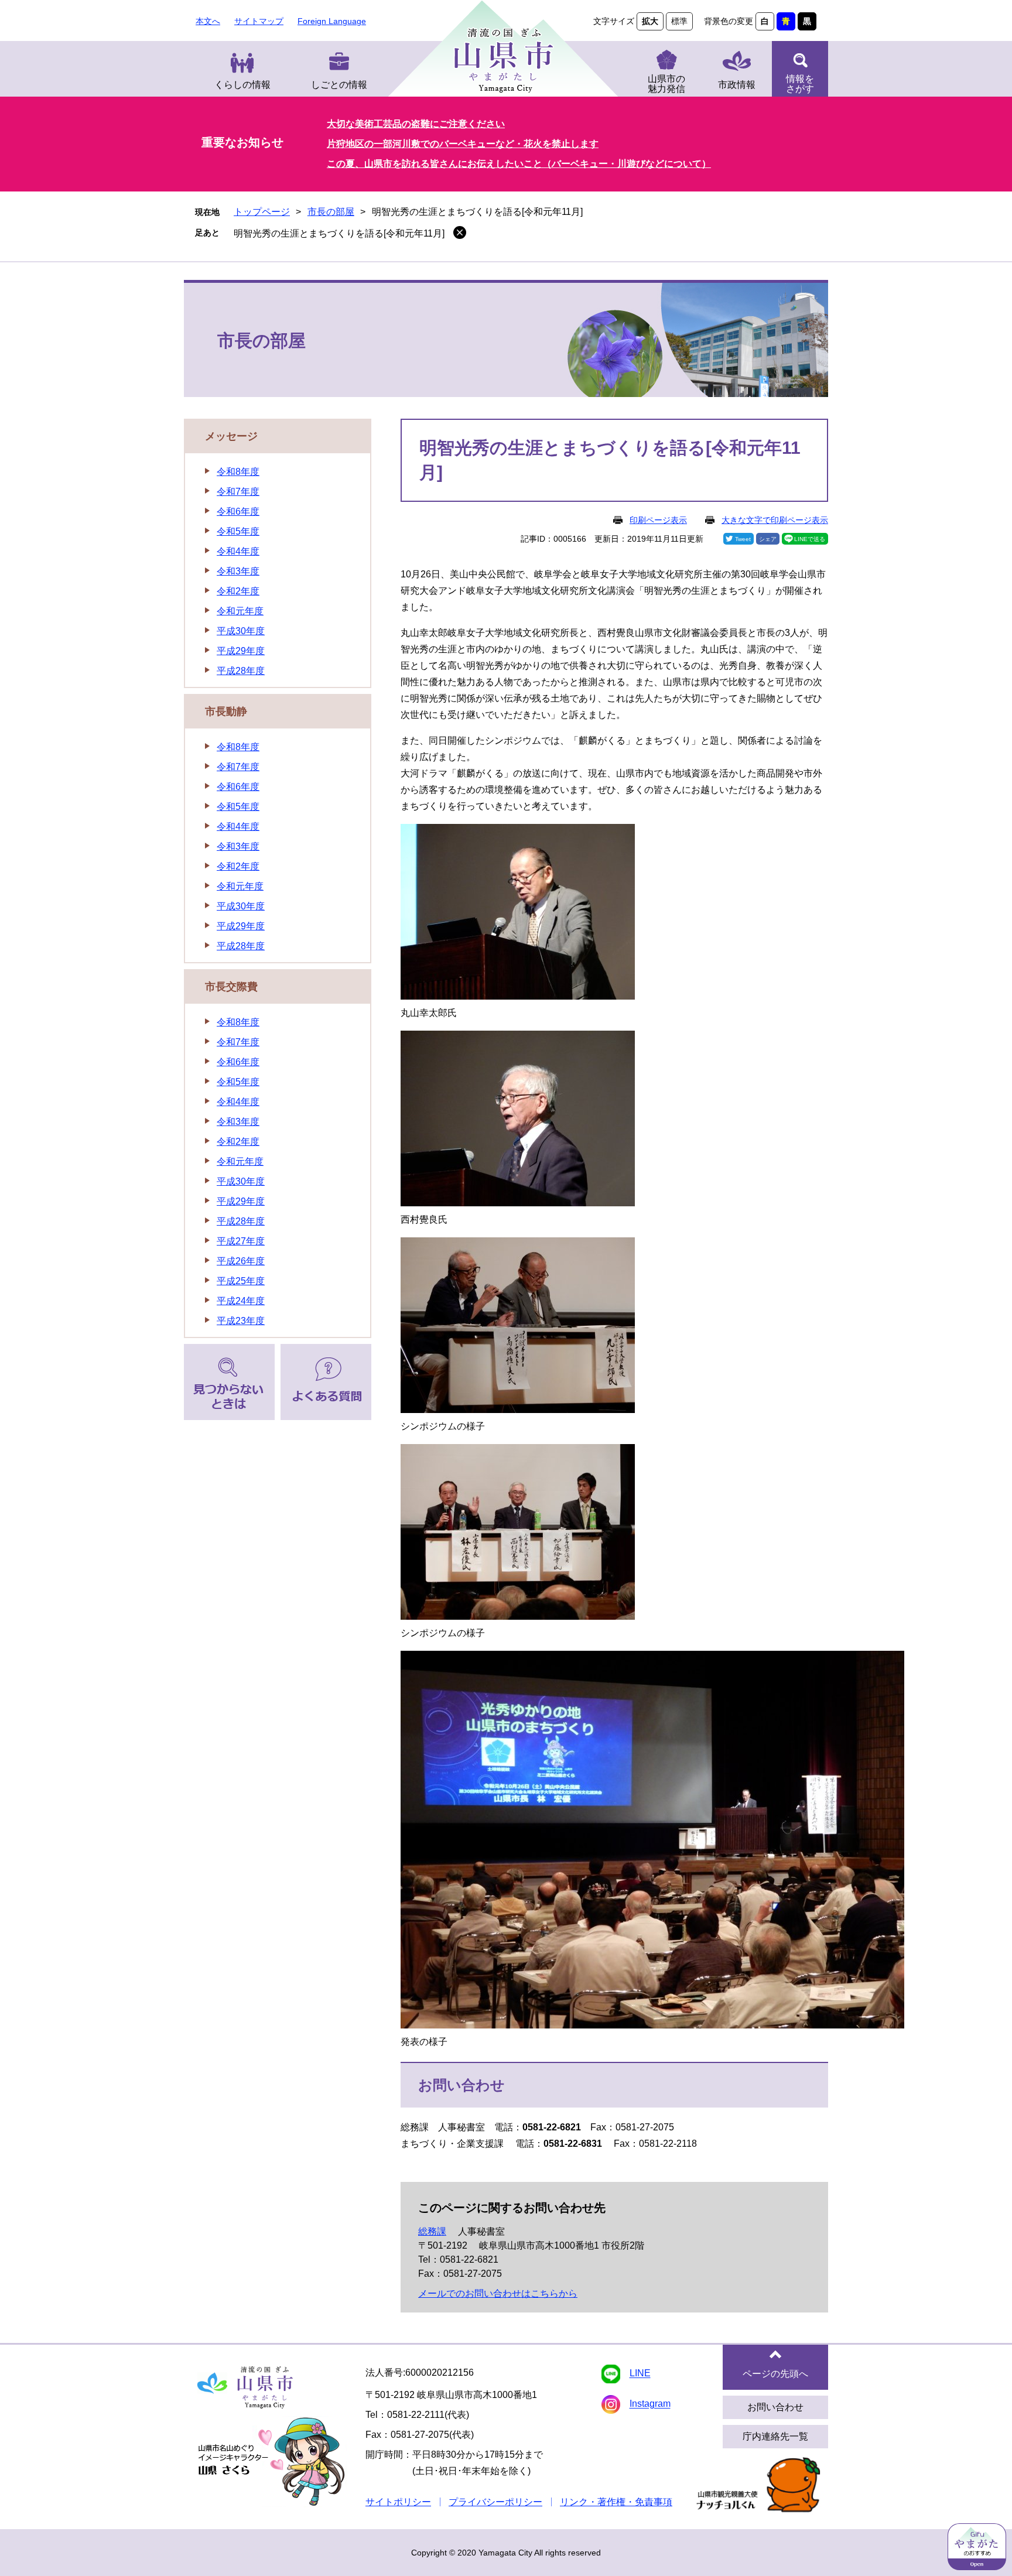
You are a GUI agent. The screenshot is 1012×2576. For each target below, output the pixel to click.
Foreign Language (332, 21)
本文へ (208, 21)
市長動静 (226, 711)
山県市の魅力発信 (666, 84)
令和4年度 (238, 551)
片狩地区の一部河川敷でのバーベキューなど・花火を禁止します (463, 144)
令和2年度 (238, 591)
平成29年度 (241, 651)
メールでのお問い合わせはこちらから (498, 2293)
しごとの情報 (339, 85)
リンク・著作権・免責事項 (616, 2502)
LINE (640, 2374)
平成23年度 (241, 1321)
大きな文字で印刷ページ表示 (775, 520)
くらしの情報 (242, 85)
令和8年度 (238, 472)
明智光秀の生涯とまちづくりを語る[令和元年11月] (339, 233)
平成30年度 (241, 631)
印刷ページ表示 (658, 520)
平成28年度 (241, 671)
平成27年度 (241, 1241)
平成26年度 (241, 1261)
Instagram (650, 2404)
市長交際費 (231, 987)
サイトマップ (259, 21)
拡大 (650, 21)
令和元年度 (240, 611)
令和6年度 (238, 512)
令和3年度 (238, 571)
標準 (679, 21)
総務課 (432, 2231)
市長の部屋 (331, 212)
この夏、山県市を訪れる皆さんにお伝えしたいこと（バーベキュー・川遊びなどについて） (519, 164)
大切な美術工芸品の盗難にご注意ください (416, 124)
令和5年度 (238, 531)
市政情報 (737, 85)
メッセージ (231, 436)
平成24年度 (241, 1301)
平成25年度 (241, 1281)
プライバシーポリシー (495, 2502)
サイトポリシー (398, 2502)
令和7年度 (238, 492)
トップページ (262, 212)
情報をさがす (800, 84)
